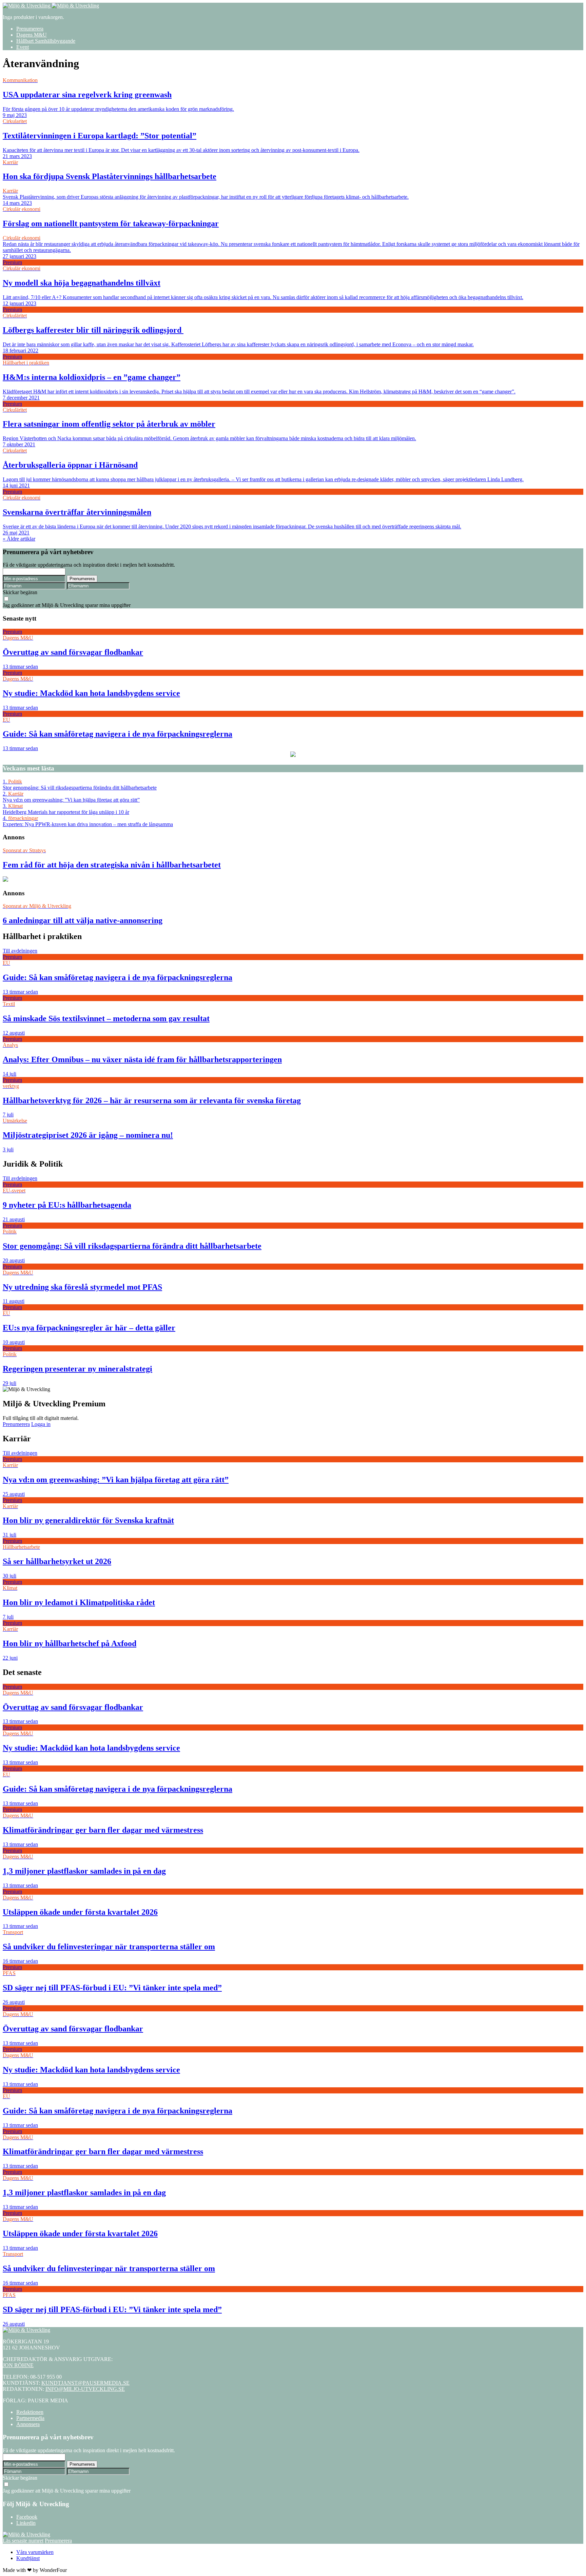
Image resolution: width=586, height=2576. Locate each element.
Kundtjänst (28, 2558)
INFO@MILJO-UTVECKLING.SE (85, 2389)
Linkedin (26, 2523)
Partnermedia (30, 2418)
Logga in (41, 1424)
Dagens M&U (32, 35)
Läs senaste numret (23, 2541)
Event (23, 47)
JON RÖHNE (18, 2365)
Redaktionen (30, 2412)
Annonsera (28, 2424)
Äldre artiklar (19, 539)
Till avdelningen (20, 951)
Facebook (27, 2517)
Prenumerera (30, 29)
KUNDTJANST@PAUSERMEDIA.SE (85, 2383)
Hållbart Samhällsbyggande (46, 41)
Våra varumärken (35, 2552)
